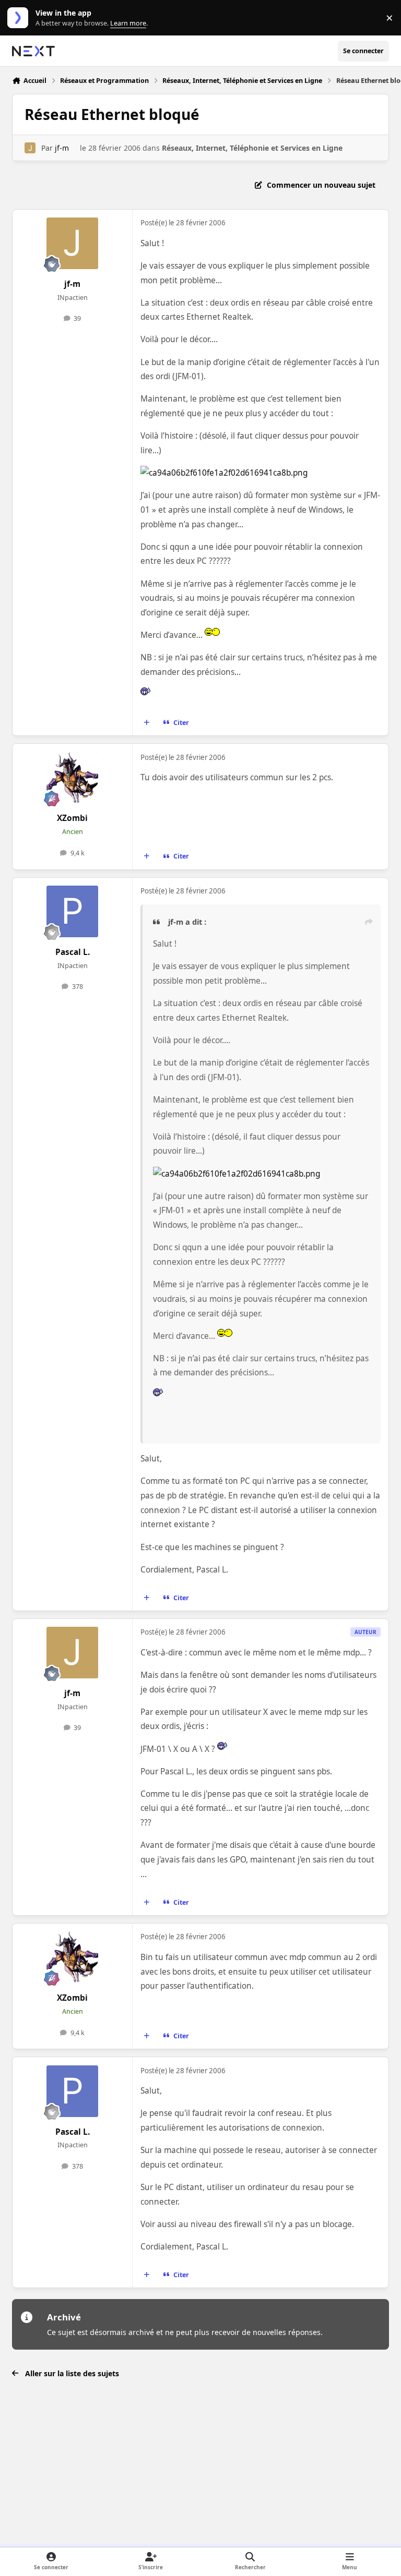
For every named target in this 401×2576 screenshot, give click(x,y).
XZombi (72, 818)
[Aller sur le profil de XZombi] (72, 778)
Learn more (20, 18)
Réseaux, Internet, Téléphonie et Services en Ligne (252, 148)
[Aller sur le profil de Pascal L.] (72, 911)
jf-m (62, 148)
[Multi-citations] (147, 723)
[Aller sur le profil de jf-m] (30, 148)
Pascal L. (73, 952)
